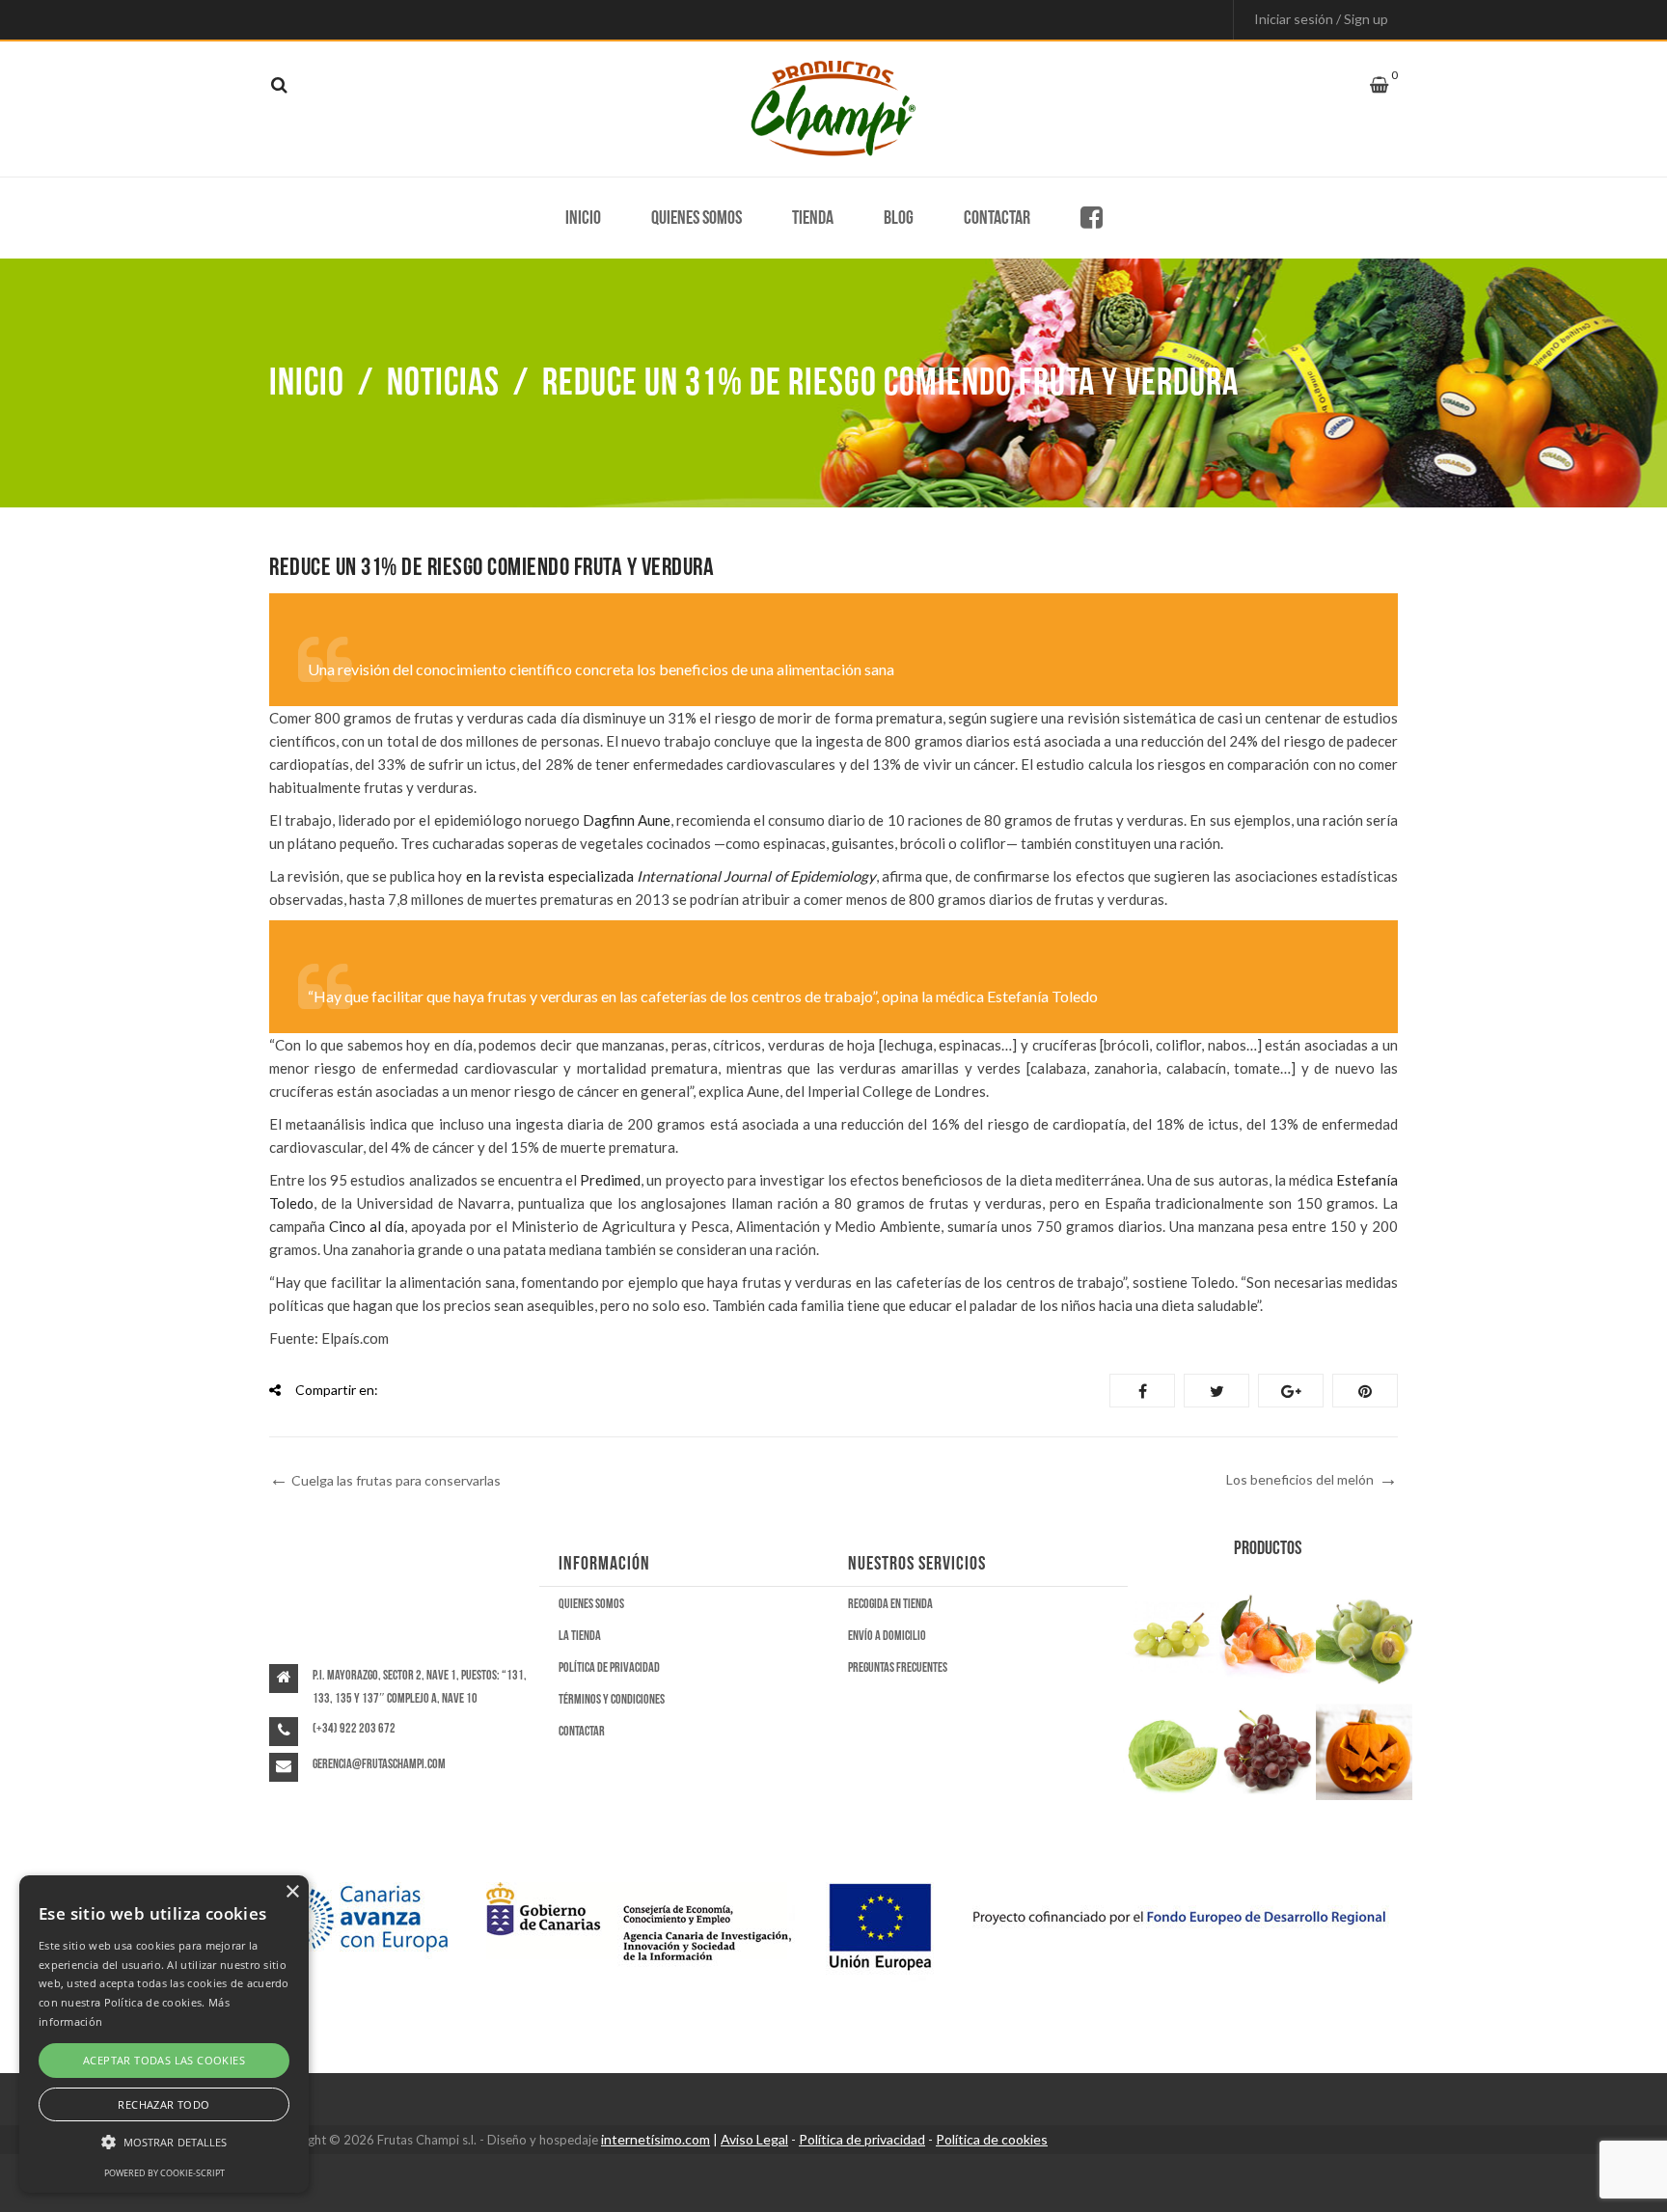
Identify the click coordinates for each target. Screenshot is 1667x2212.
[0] (1379, 85)
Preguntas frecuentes (898, 1667)
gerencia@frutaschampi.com (379, 1764)
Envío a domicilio (887, 1636)
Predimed (610, 1180)
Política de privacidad (609, 1667)
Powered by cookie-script (164, 2173)
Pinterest (1365, 1391)
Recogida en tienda (890, 1604)
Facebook (1142, 1391)
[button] (164, 2143)
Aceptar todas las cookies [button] (164, 2060)
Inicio (583, 218)
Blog (899, 218)
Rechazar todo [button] (164, 2104)
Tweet (1216, 1391)
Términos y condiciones (612, 1699)
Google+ (1291, 1391)
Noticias (443, 383)
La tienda (580, 1636)
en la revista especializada (671, 876)
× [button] (292, 1892)
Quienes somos (697, 218)
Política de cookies (992, 2139)
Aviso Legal (754, 2139)
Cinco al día (367, 1226)
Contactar (997, 218)
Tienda (813, 218)
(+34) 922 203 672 (354, 1728)
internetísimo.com (656, 2139)
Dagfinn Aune (627, 820)
